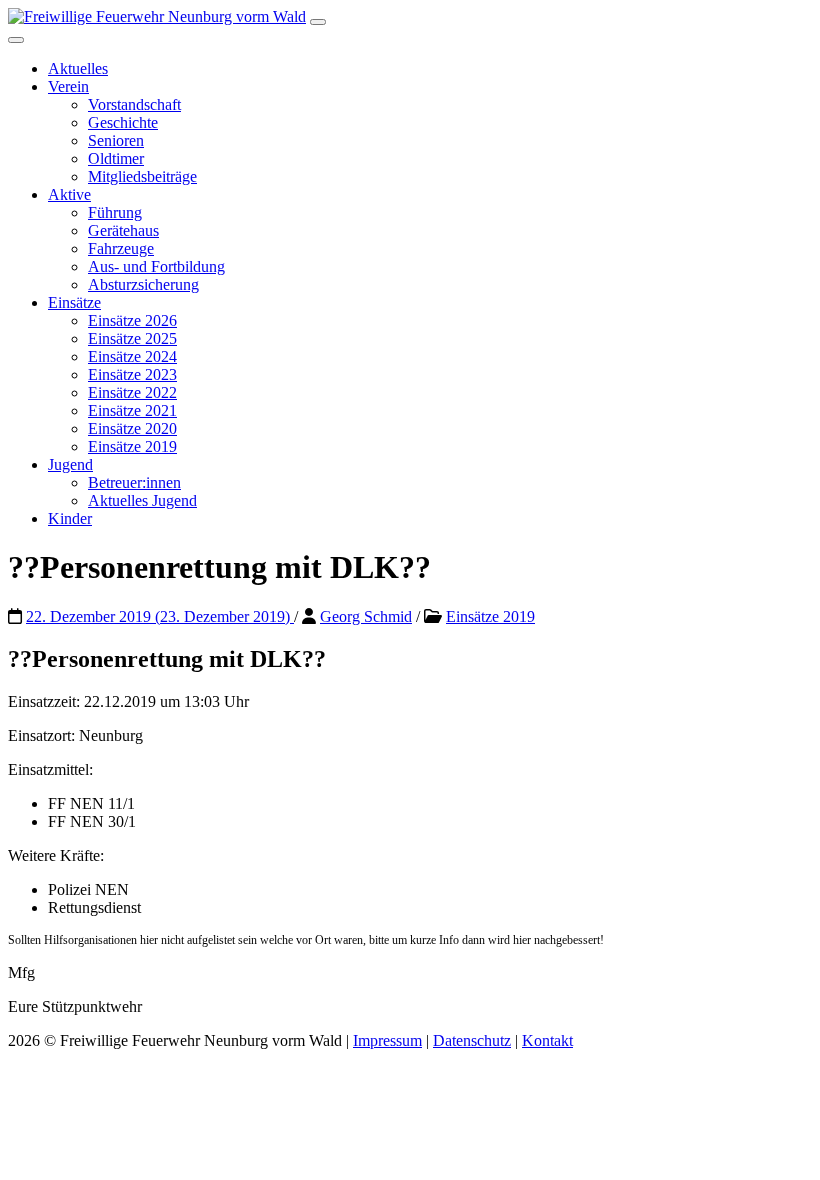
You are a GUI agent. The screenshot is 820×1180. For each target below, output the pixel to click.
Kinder (70, 518)
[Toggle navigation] (318, 22)
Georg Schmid (366, 616)
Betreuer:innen (134, 482)
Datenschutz (472, 1040)
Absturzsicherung (143, 284)
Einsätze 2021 (132, 410)
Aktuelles (78, 68)
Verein (68, 86)
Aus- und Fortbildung (156, 266)
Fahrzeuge (121, 248)
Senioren (116, 140)
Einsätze (74, 302)
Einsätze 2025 (132, 338)
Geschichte (123, 122)
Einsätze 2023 (132, 374)
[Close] (16, 40)
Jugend (70, 464)
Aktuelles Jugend (142, 500)
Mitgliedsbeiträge (142, 176)
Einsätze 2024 (132, 356)
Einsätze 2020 (132, 428)
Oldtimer (116, 158)
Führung (115, 212)
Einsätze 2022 (132, 392)
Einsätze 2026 (132, 320)
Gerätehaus (123, 230)
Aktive (69, 194)
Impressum (387, 1040)
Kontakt (547, 1040)
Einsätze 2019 (132, 446)
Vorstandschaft (134, 104)
